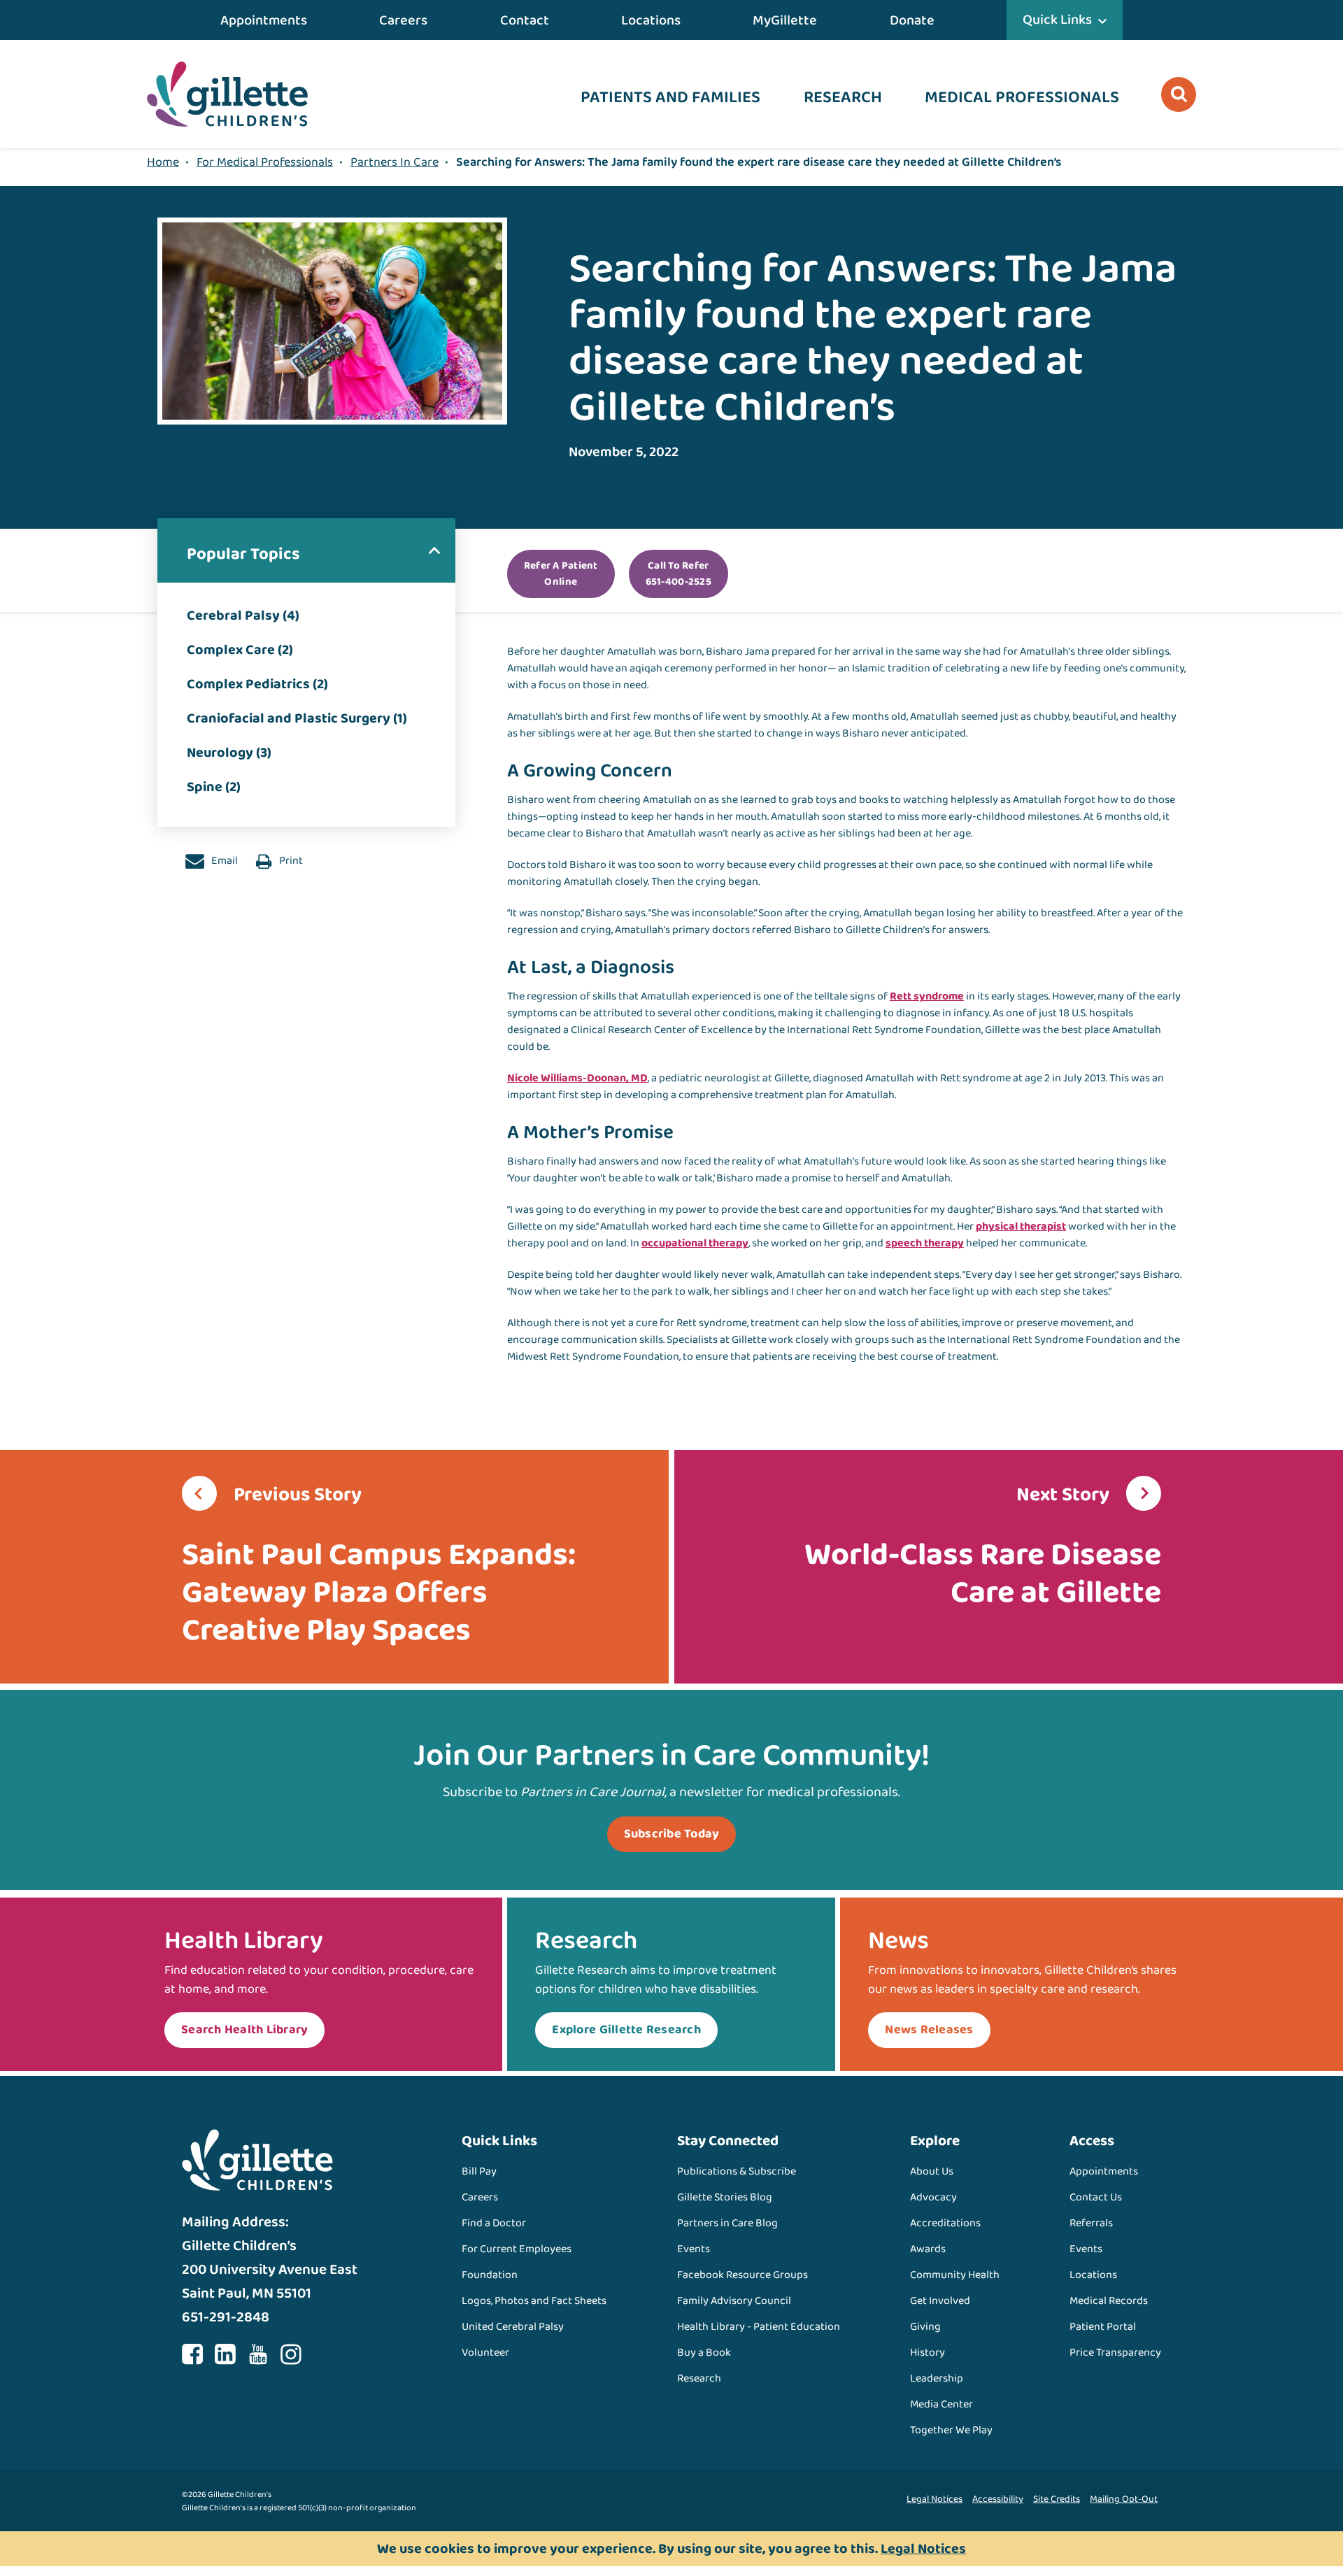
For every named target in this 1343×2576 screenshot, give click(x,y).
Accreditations (945, 2223)
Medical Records (1109, 2301)
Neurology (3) (229, 753)
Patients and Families (670, 98)
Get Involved (940, 2301)
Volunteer (485, 2353)
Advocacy (933, 2197)
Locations (651, 20)
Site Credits (1057, 2499)
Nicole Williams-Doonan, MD (577, 1078)
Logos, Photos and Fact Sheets (534, 2301)
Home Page (227, 94)
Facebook (192, 2354)
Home (163, 162)
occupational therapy (695, 1243)
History (928, 2353)
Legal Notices (935, 2499)
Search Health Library (244, 2030)
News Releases (929, 2030)
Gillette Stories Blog (725, 2197)
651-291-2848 (226, 2317)
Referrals (1091, 2223)
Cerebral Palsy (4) (243, 615)
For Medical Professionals (265, 162)
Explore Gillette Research (626, 2030)
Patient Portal (1103, 2327)
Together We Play (951, 2430)
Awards (928, 2249)
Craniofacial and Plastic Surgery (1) (297, 718)
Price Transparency (1115, 2353)
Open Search (1179, 94)
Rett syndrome (927, 996)
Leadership (937, 2378)
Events (694, 2249)
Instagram (291, 2354)
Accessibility (998, 2499)
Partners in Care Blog (727, 2223)
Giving (925, 2327)
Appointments (264, 20)
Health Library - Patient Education (759, 2327)
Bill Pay (479, 2171)
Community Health (955, 2275)
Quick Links (1057, 20)
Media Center (941, 2404)
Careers (403, 20)
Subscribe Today (672, 1834)
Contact (525, 20)
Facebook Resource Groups (742, 2275)
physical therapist (1021, 1226)
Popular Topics (243, 554)
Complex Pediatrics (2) (257, 684)
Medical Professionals (1022, 98)
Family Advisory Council (734, 2301)
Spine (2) (214, 787)
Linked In (225, 2354)
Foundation (490, 2275)
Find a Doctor (494, 2223)
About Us (932, 2171)
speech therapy (925, 1243)
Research (843, 98)
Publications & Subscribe (737, 2171)
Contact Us (1096, 2197)
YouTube (258, 2354)
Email (223, 861)
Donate (912, 20)
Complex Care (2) (240, 650)
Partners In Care (395, 162)
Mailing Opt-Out (1124, 2499)
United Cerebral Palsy (513, 2327)
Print (290, 861)
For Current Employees (517, 2249)
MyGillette (785, 20)
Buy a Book (704, 2353)
